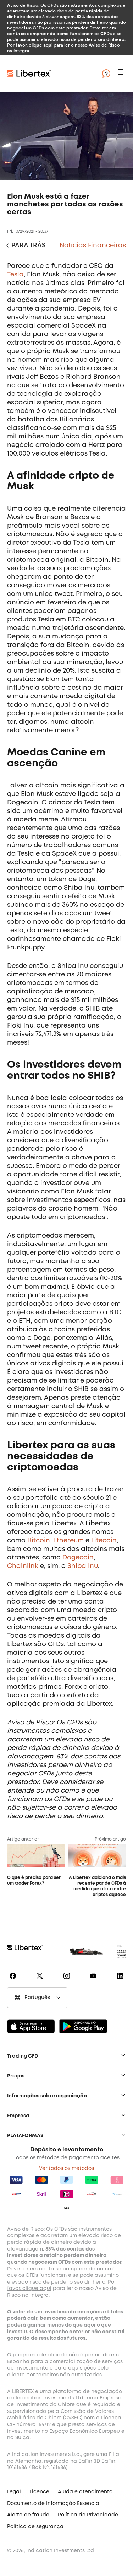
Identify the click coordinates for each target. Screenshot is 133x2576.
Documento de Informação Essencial (54, 2504)
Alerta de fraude (28, 2515)
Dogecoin (78, 1558)
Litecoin (104, 1541)
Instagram (68, 1981)
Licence (39, 2492)
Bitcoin (39, 1541)
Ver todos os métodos (66, 2168)
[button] (122, 74)
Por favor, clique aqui (30, 45)
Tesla (15, 275)
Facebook (14, 1981)
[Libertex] (50, 74)
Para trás (29, 246)
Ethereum (68, 1541)
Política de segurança (35, 2527)
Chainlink (23, 1566)
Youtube (95, 1981)
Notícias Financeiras (93, 246)
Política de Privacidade (88, 2515)
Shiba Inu (83, 1566)
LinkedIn (121, 1981)
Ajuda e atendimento (85, 2492)
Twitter (41, 1981)
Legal (14, 2492)
